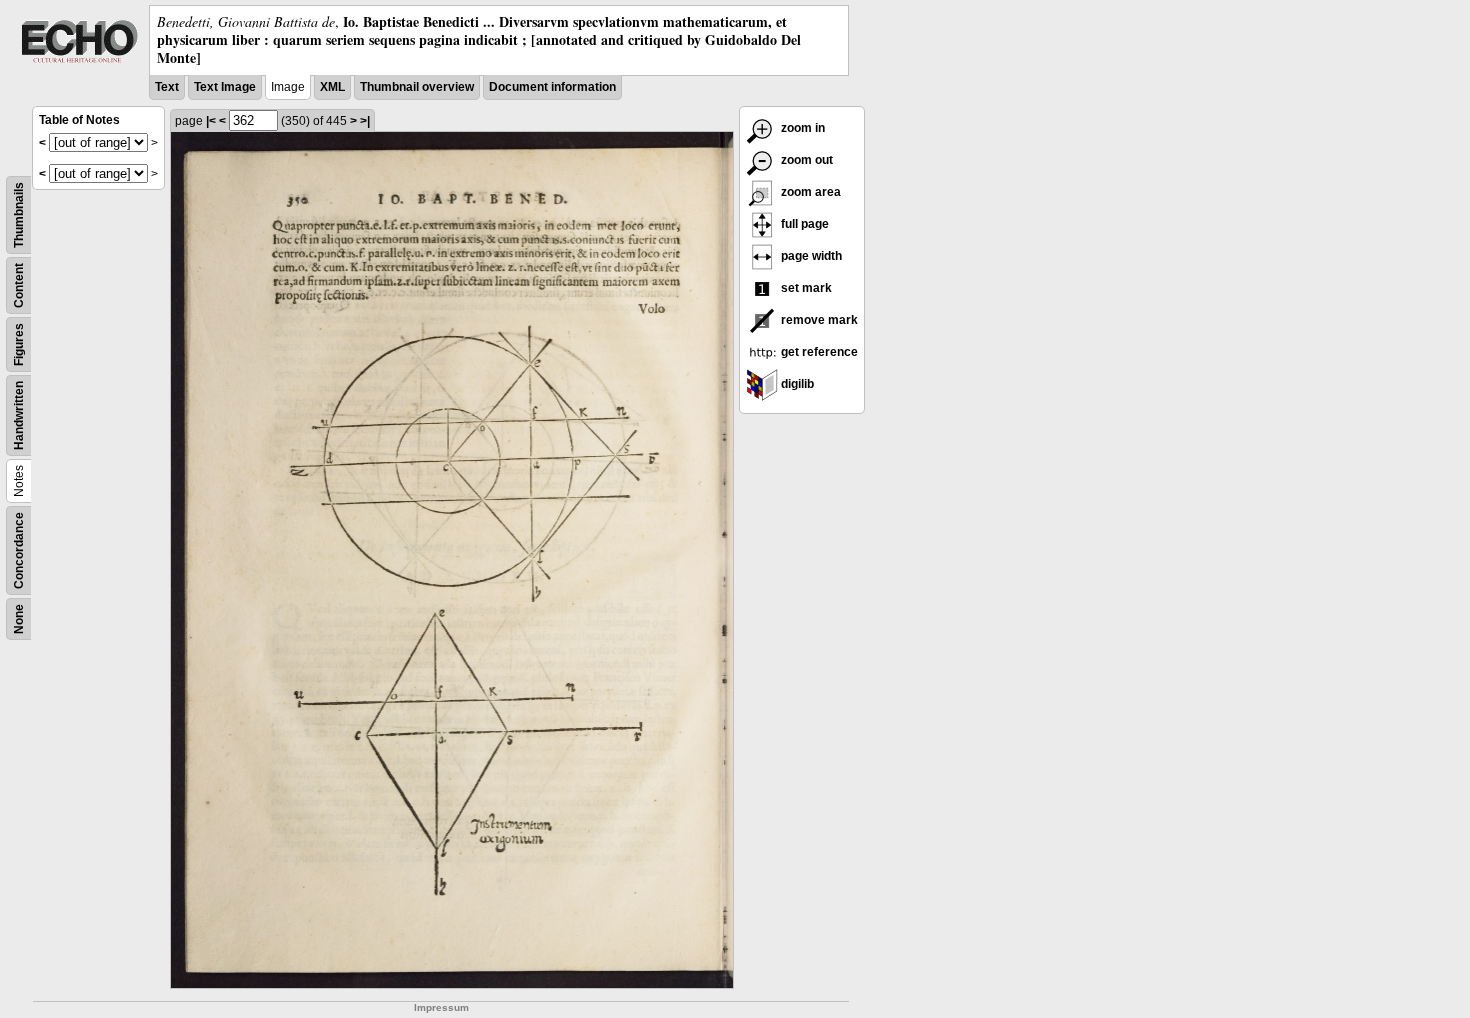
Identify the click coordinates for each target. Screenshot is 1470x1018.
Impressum (441, 1007)
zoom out (805, 160)
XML (332, 87)
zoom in (801, 128)
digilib (796, 384)
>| (365, 121)
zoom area (809, 192)
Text (167, 87)
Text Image (225, 87)
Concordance (19, 550)
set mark (805, 288)
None (19, 619)
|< (211, 121)
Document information (552, 87)
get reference (818, 352)
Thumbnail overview (417, 87)
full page (803, 224)
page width (810, 256)
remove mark (818, 320)
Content (19, 285)
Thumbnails (19, 215)
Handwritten (19, 415)
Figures (19, 344)
